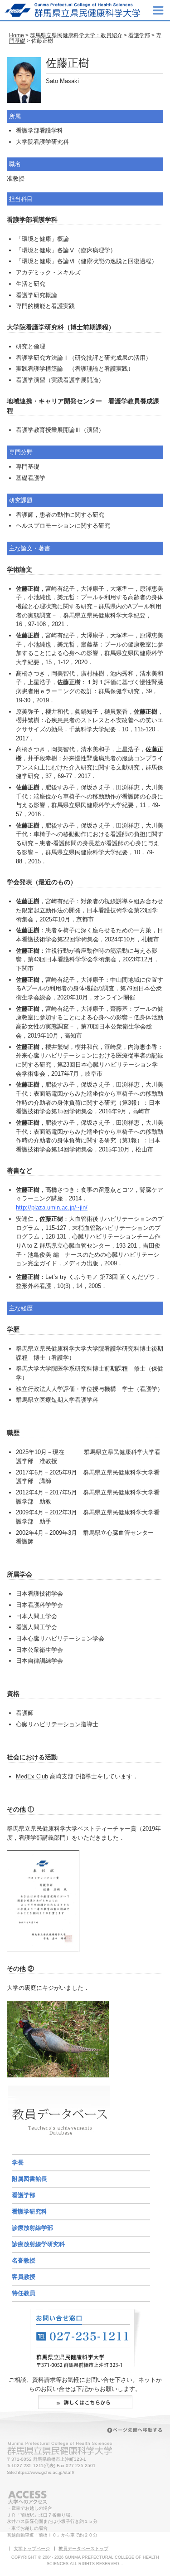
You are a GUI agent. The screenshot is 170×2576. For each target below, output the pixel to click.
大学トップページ (32, 2549)
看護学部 (139, 35)
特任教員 (24, 2293)
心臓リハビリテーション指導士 (57, 1724)
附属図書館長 (29, 2179)
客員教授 (24, 2277)
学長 (18, 2162)
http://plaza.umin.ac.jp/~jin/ (52, 1207)
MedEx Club (32, 1776)
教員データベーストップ (83, 2549)
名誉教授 (24, 2260)
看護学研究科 (29, 2211)
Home (17, 35)
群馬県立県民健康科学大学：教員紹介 (76, 35)
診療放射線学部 (32, 2228)
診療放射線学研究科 (38, 2244)
